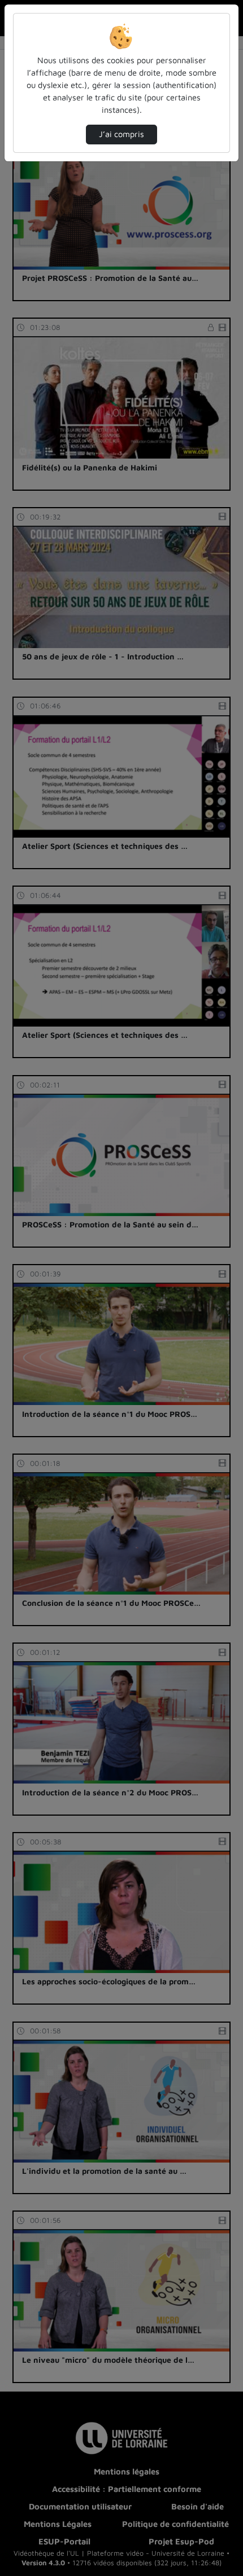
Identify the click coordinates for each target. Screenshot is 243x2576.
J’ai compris (121, 134)
